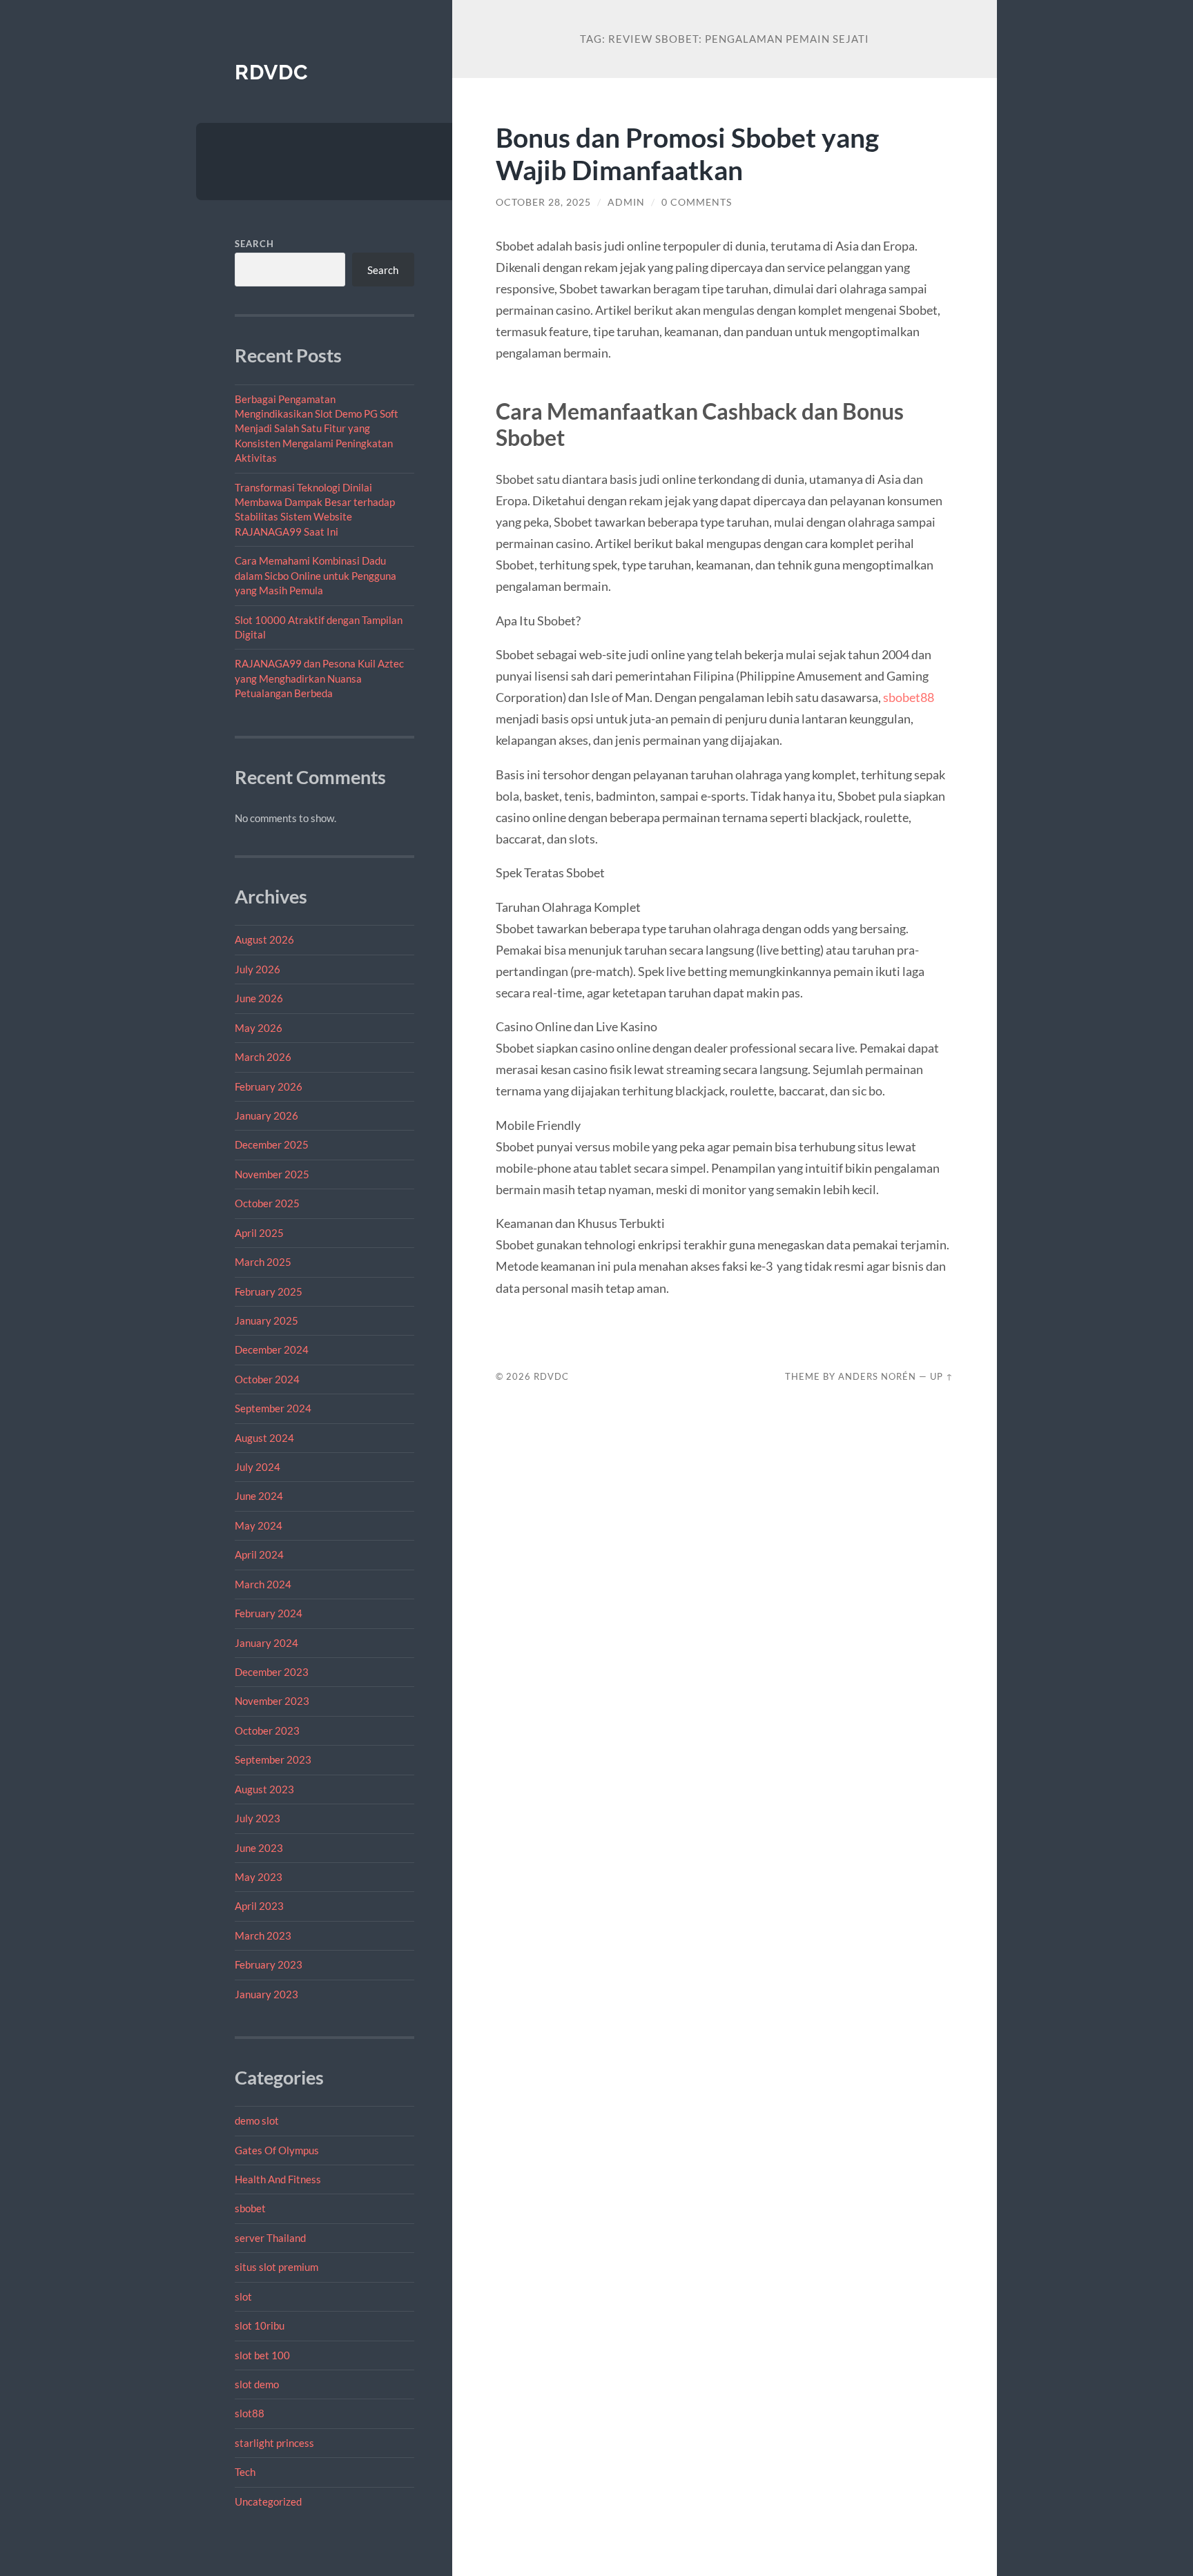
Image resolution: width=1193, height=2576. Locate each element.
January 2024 (266, 1643)
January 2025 (266, 1320)
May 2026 (259, 1028)
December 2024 (272, 1349)
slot (243, 2296)
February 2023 (269, 1964)
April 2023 (259, 1906)
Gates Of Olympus (277, 2150)
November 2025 (272, 1174)
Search (254, 244)
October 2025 (267, 1203)
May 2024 (259, 1525)
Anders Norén (877, 1376)
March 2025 (263, 1262)
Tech (245, 2472)
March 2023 (263, 1935)
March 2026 (263, 1057)
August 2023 (264, 1789)
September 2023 (273, 1759)
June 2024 (259, 1496)
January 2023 (266, 1994)
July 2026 (258, 969)
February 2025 (269, 1291)
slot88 (250, 2413)
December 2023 (272, 1672)
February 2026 (269, 1086)
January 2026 (266, 1115)
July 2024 (258, 1467)
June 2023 (259, 1848)
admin (626, 202)
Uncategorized (268, 2501)
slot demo (257, 2384)
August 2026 (264, 939)
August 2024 (264, 1438)
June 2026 (259, 998)
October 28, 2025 (543, 202)
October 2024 (267, 1379)
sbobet (250, 2208)
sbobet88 (909, 697)
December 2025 (272, 1144)
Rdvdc (272, 72)
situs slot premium (277, 2267)
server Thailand (270, 2238)
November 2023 (272, 1701)
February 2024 (269, 1613)
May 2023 (259, 1877)
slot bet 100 (262, 2355)
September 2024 (273, 1408)
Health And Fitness (278, 2179)
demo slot (257, 2120)
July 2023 (258, 1818)
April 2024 (259, 1554)
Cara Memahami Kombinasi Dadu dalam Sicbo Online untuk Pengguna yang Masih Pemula (316, 575)
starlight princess (274, 2443)
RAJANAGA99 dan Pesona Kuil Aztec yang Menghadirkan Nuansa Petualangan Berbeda (319, 678)
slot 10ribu (260, 2325)
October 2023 (267, 1730)
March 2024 (263, 1584)
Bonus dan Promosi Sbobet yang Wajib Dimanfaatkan (687, 153)
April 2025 (259, 1233)
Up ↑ (942, 1376)
